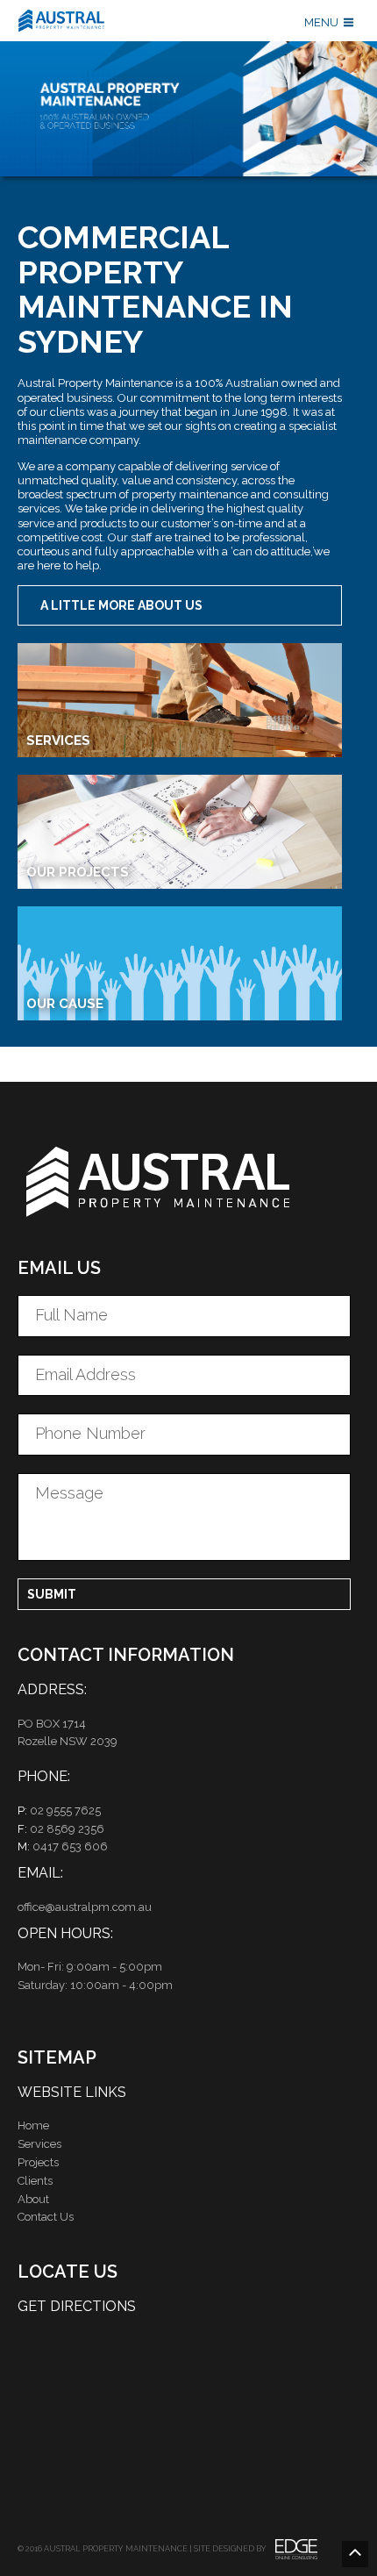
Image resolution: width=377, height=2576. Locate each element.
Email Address (85, 1374)
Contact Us (46, 2217)
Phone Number (90, 1433)
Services (39, 2144)
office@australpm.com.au (85, 1907)
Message (69, 1493)
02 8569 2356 (67, 1829)
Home (33, 2125)
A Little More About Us (121, 605)
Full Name (71, 1315)
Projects (38, 2162)
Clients (35, 2181)
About (33, 2199)
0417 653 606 (70, 1846)
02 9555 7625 (65, 1810)
